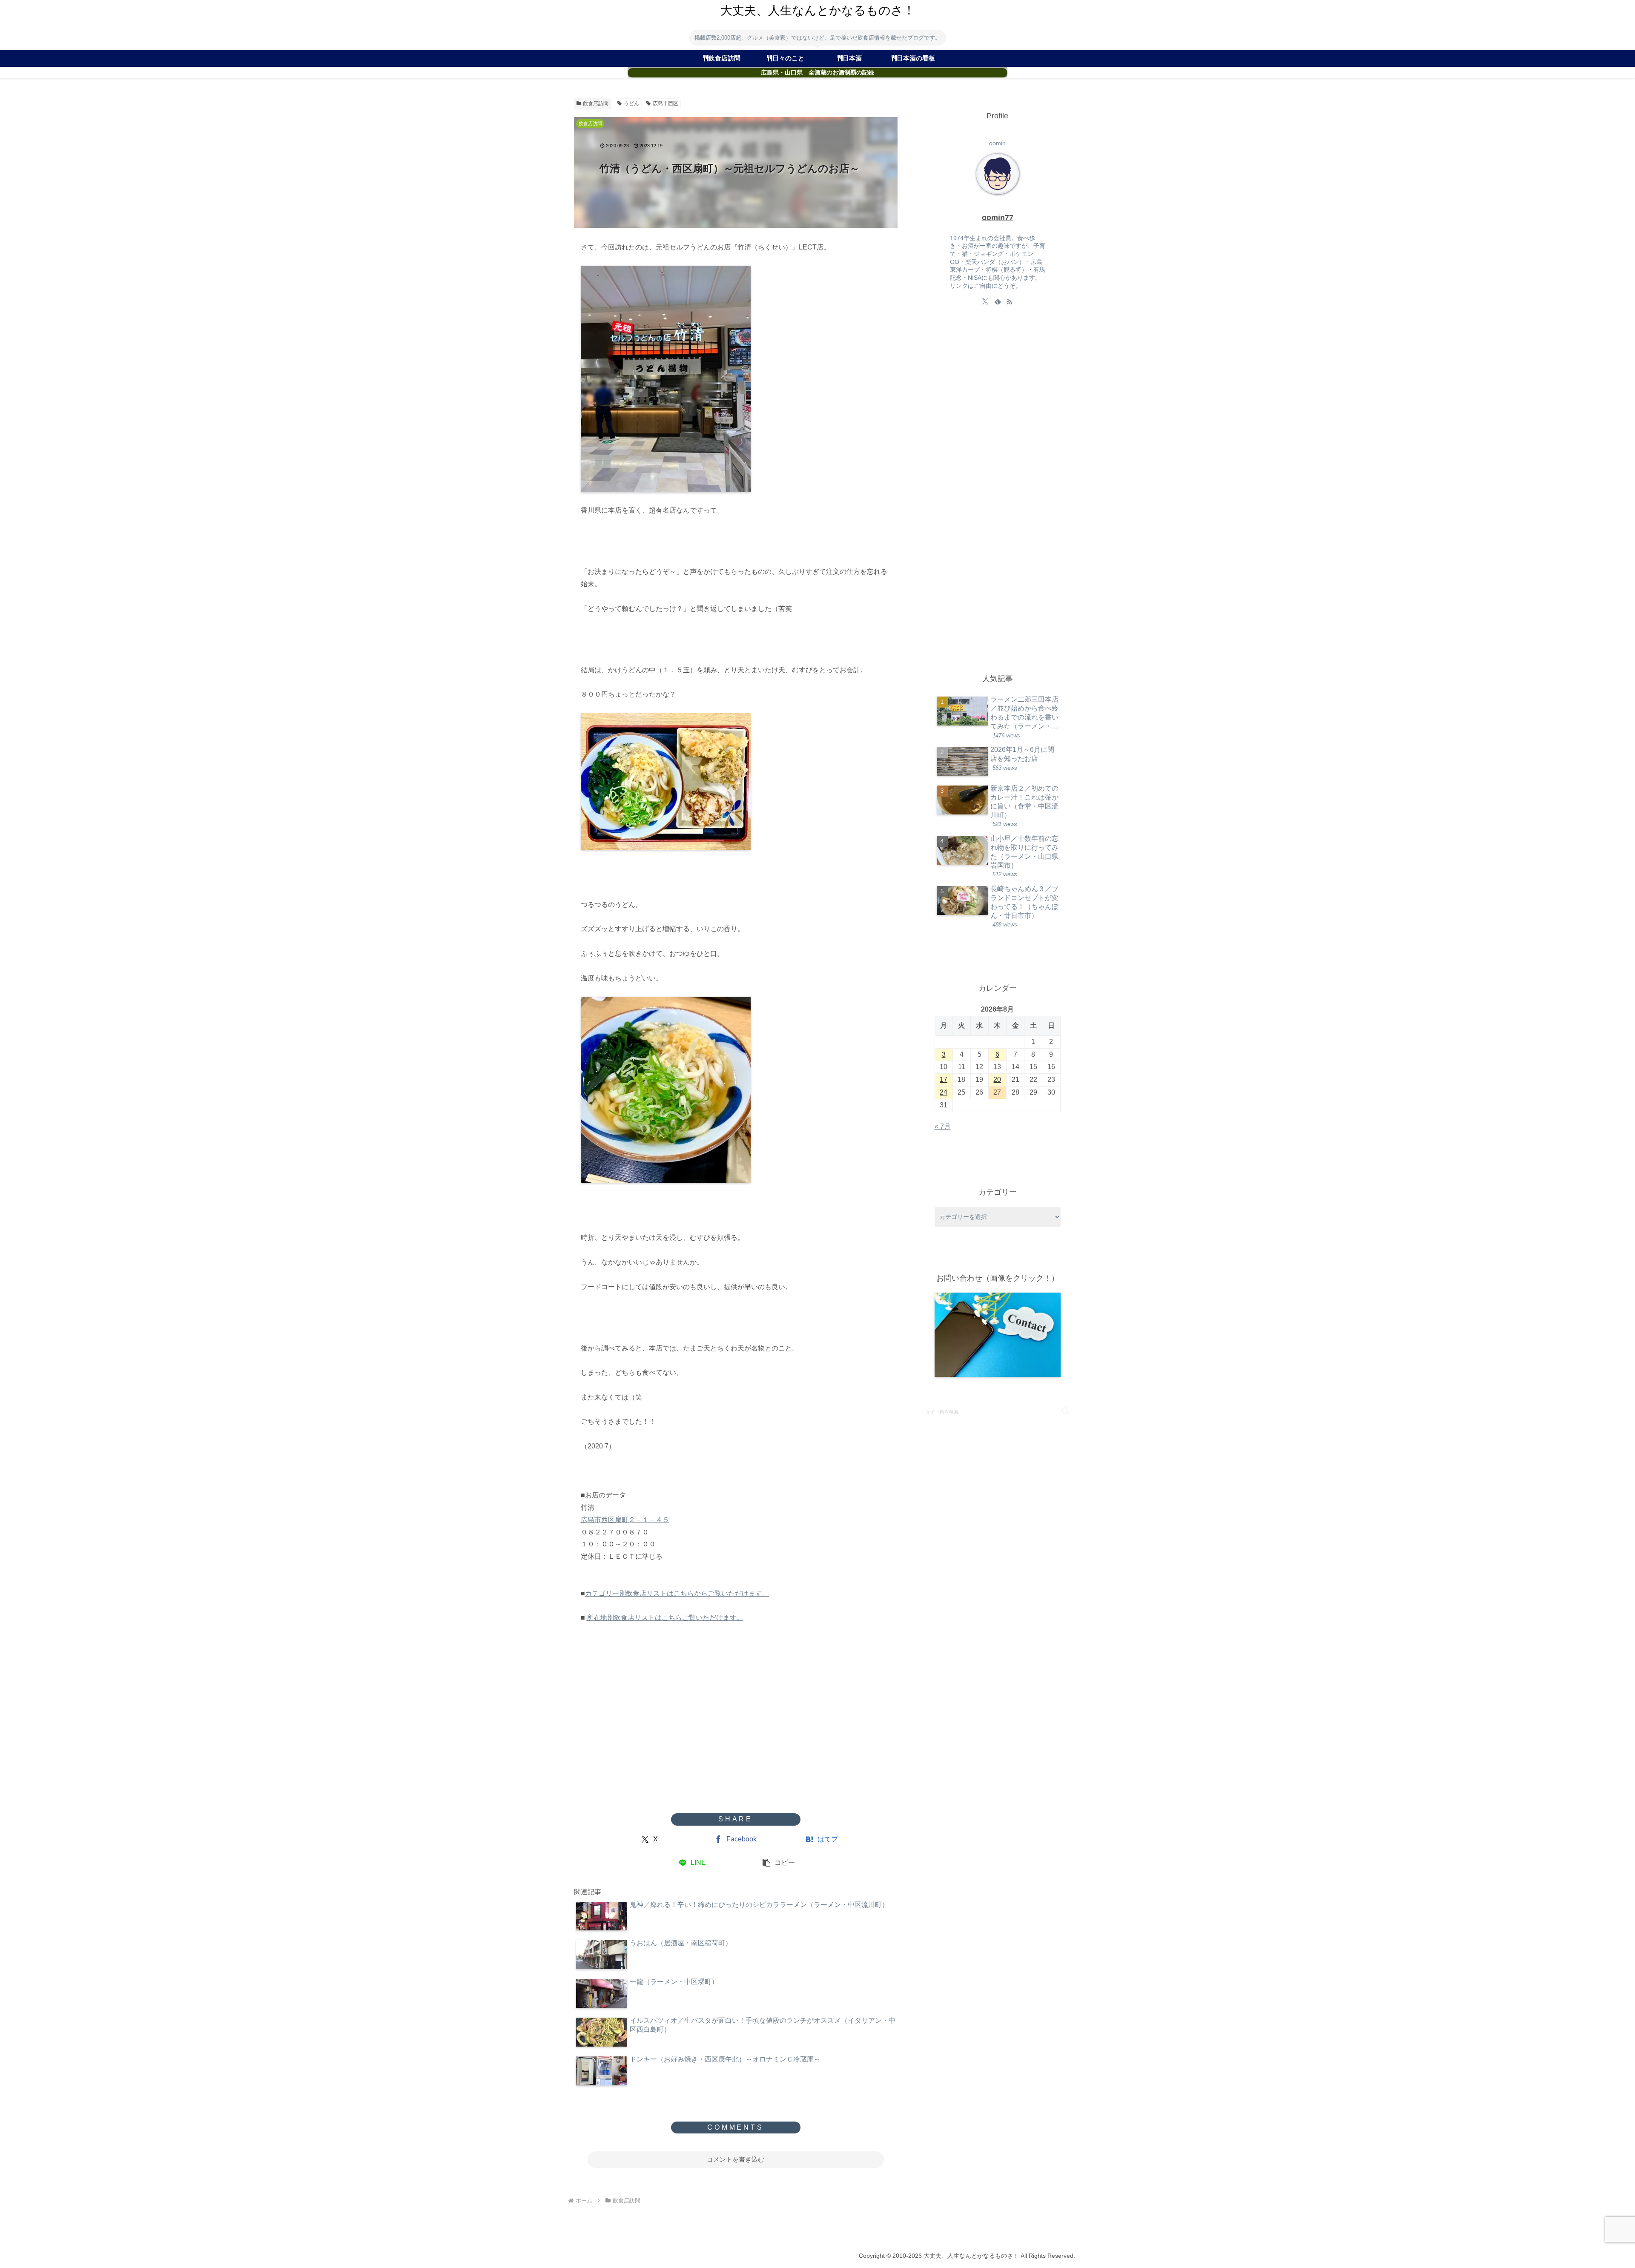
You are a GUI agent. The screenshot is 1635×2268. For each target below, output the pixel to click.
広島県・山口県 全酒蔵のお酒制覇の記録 (817, 73)
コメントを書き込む (736, 2159)
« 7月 (943, 1126)
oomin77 (998, 218)
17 (944, 1080)
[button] (779, 1863)
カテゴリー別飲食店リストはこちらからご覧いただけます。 (677, 1593)
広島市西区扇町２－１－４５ (625, 1520)
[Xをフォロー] (985, 301)
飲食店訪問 (596, 103)
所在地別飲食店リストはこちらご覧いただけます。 (665, 1618)
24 (944, 1092)
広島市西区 (665, 103)
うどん (631, 103)
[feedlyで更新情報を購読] (998, 301)
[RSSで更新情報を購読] (1010, 301)
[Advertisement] (736, 1745)
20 (997, 1080)
